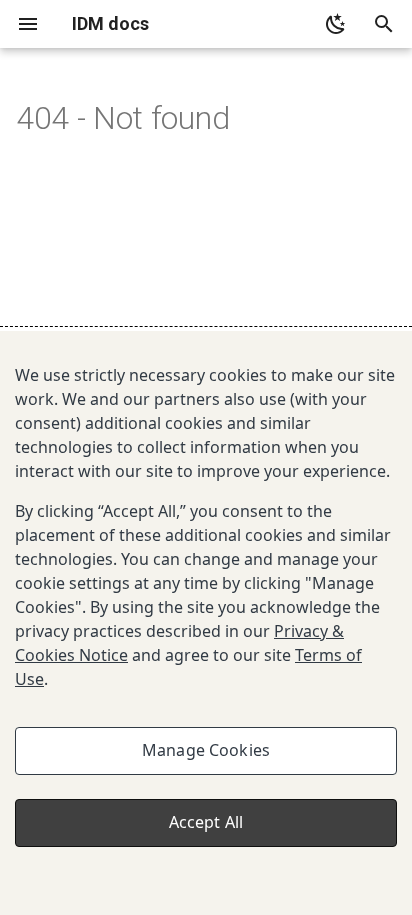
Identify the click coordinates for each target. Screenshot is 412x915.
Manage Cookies (206, 750)
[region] (206, 623)
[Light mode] (336, 24)
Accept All (206, 822)
